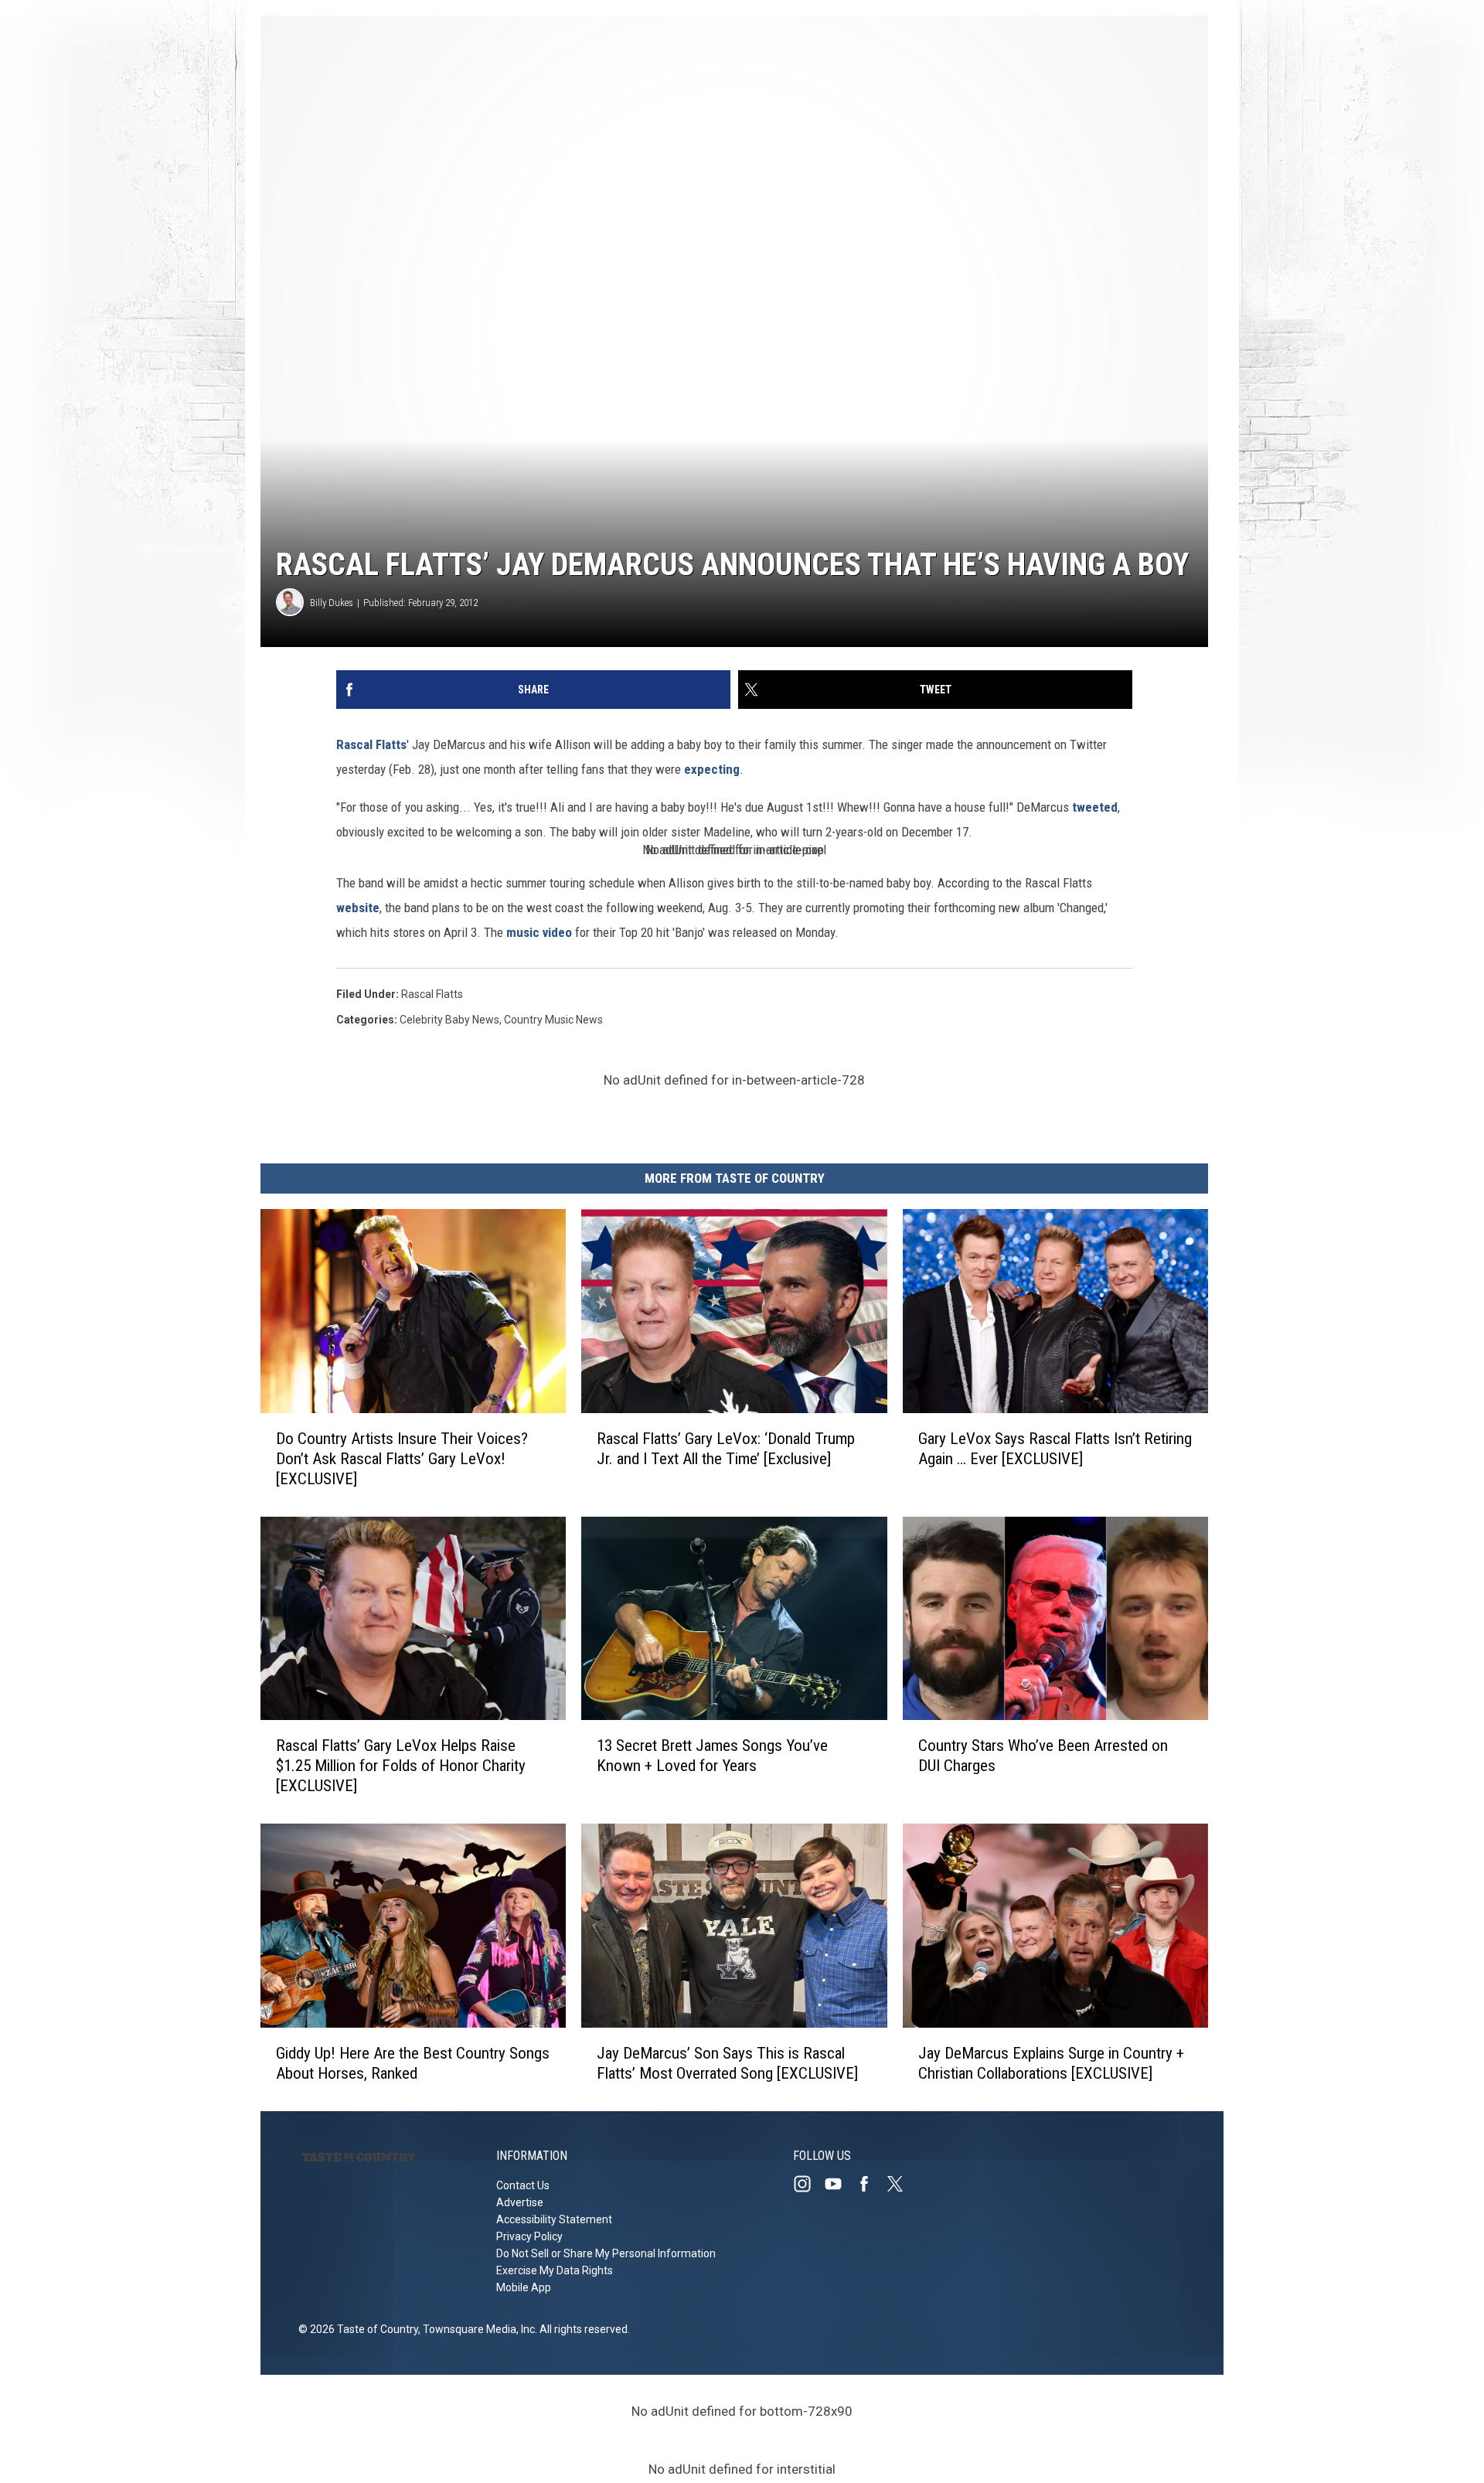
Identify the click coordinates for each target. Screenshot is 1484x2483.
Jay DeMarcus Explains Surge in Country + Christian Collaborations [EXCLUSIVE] (1051, 2063)
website (358, 908)
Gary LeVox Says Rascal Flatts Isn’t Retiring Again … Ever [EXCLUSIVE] (1055, 1449)
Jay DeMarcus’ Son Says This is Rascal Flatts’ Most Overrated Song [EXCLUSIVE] (727, 2063)
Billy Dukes (332, 603)
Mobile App (524, 2287)
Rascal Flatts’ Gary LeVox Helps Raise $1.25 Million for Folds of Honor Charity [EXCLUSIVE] (401, 1766)
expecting (712, 769)
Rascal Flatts (371, 744)
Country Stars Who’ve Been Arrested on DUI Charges (1043, 1756)
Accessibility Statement (554, 2219)
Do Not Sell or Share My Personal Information (606, 2253)
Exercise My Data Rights (555, 2270)
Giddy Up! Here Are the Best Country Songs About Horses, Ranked (413, 2063)
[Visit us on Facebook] (870, 2184)
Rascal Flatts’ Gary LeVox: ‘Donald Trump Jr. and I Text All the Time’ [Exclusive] (726, 1449)
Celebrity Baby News (449, 1020)
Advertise (520, 2202)
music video (539, 932)
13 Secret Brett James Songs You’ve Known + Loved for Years (712, 1756)
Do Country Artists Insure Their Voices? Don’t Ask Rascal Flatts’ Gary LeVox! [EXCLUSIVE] (402, 1459)
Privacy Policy (529, 2236)
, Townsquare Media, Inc (477, 2329)
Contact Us (523, 2185)
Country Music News (553, 1020)
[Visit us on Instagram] (808, 2184)
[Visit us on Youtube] (839, 2184)
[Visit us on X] (901, 2184)
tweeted (1095, 807)
